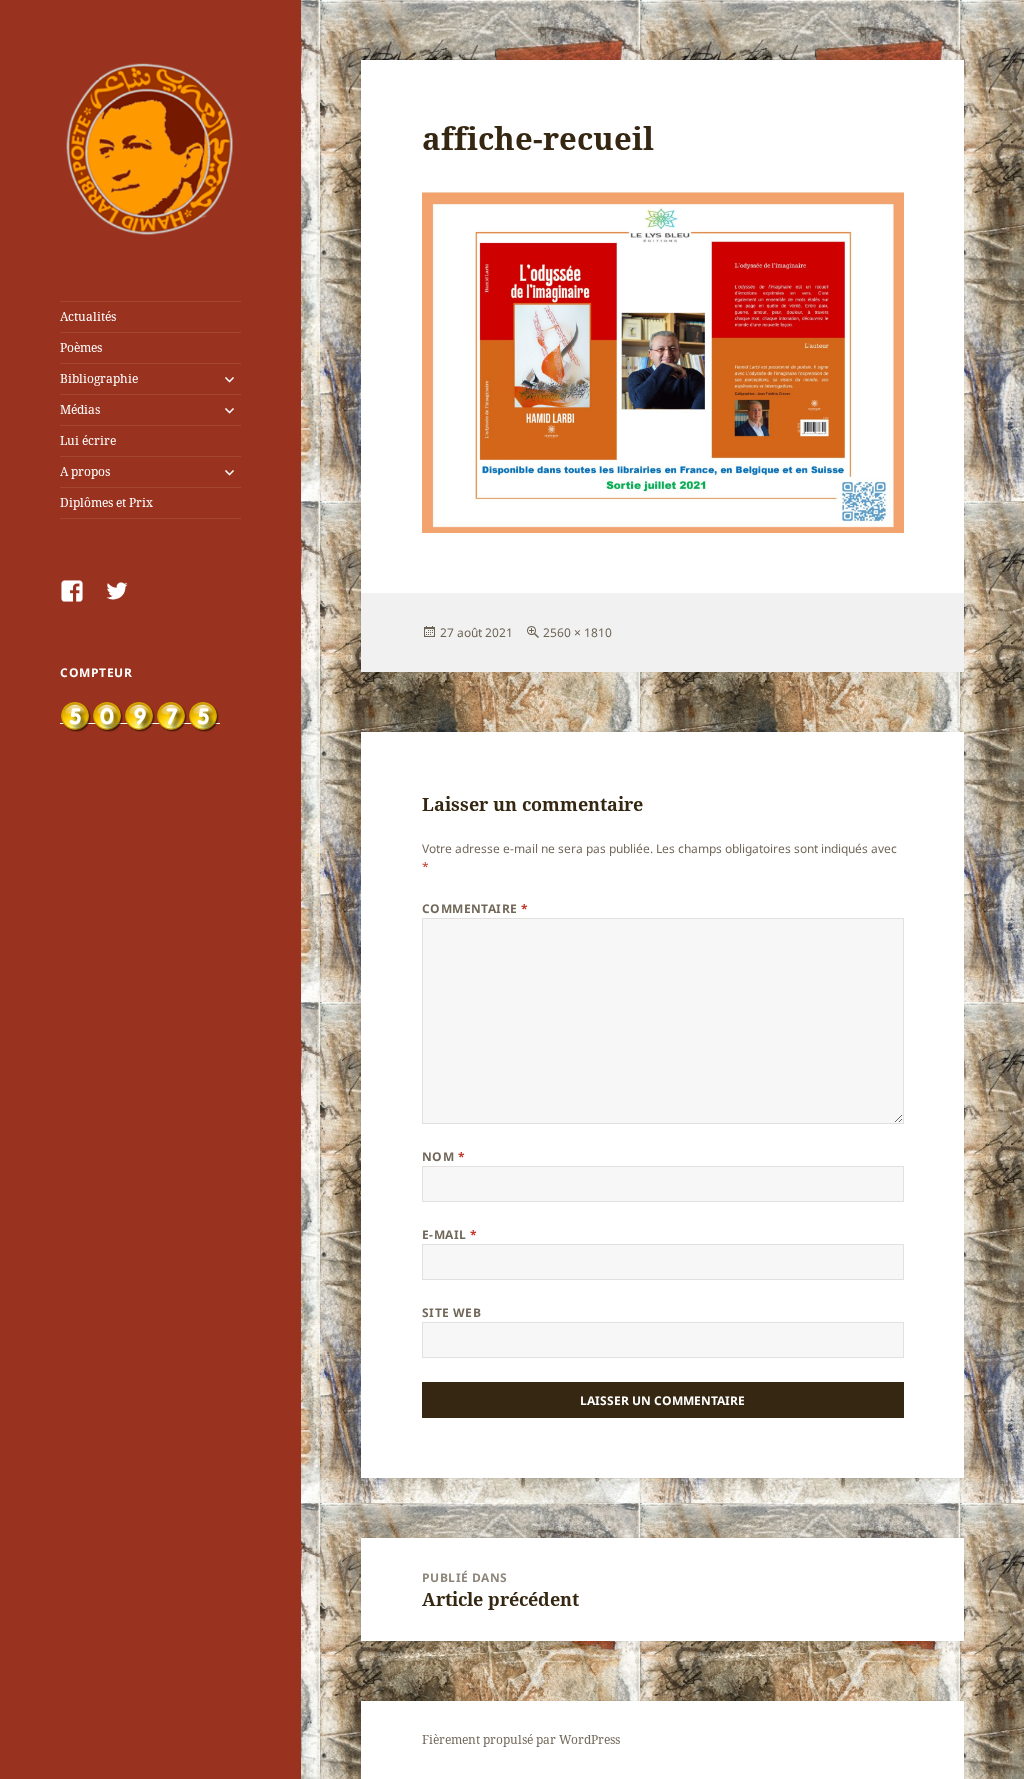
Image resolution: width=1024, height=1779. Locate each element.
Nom (443, 1156)
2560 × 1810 (577, 632)
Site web (452, 1312)
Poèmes (81, 347)
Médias (80, 409)
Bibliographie (99, 378)
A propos (85, 471)
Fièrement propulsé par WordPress (521, 1739)
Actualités (88, 316)
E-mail (450, 1234)
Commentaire (475, 908)
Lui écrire (88, 440)
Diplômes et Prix (106, 502)
